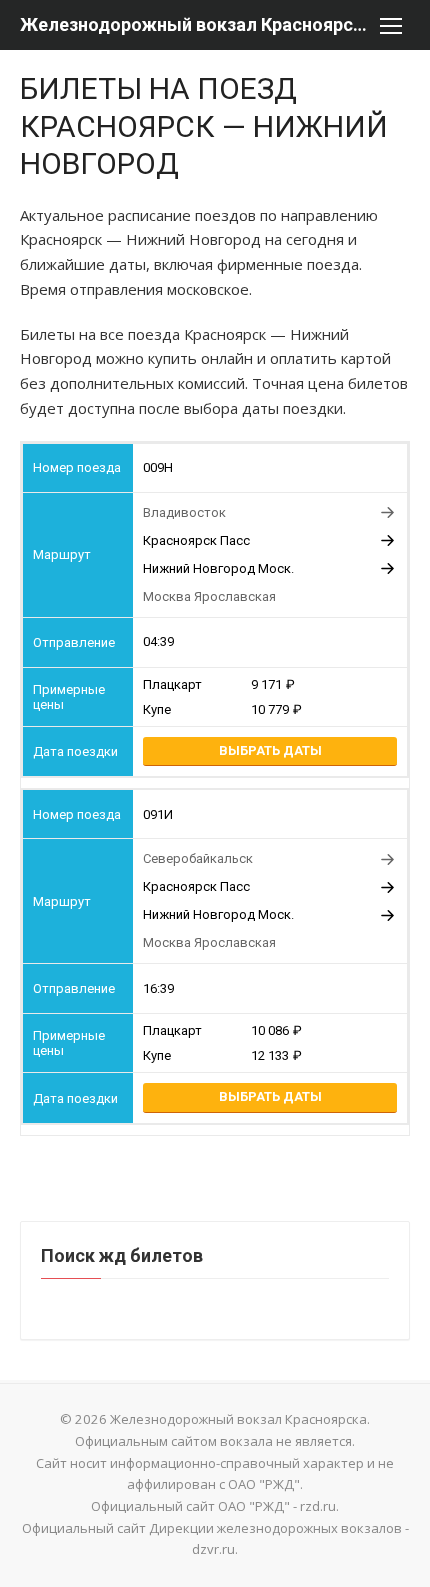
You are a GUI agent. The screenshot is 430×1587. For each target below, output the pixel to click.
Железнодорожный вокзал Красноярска (195, 24)
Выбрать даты (270, 750)
